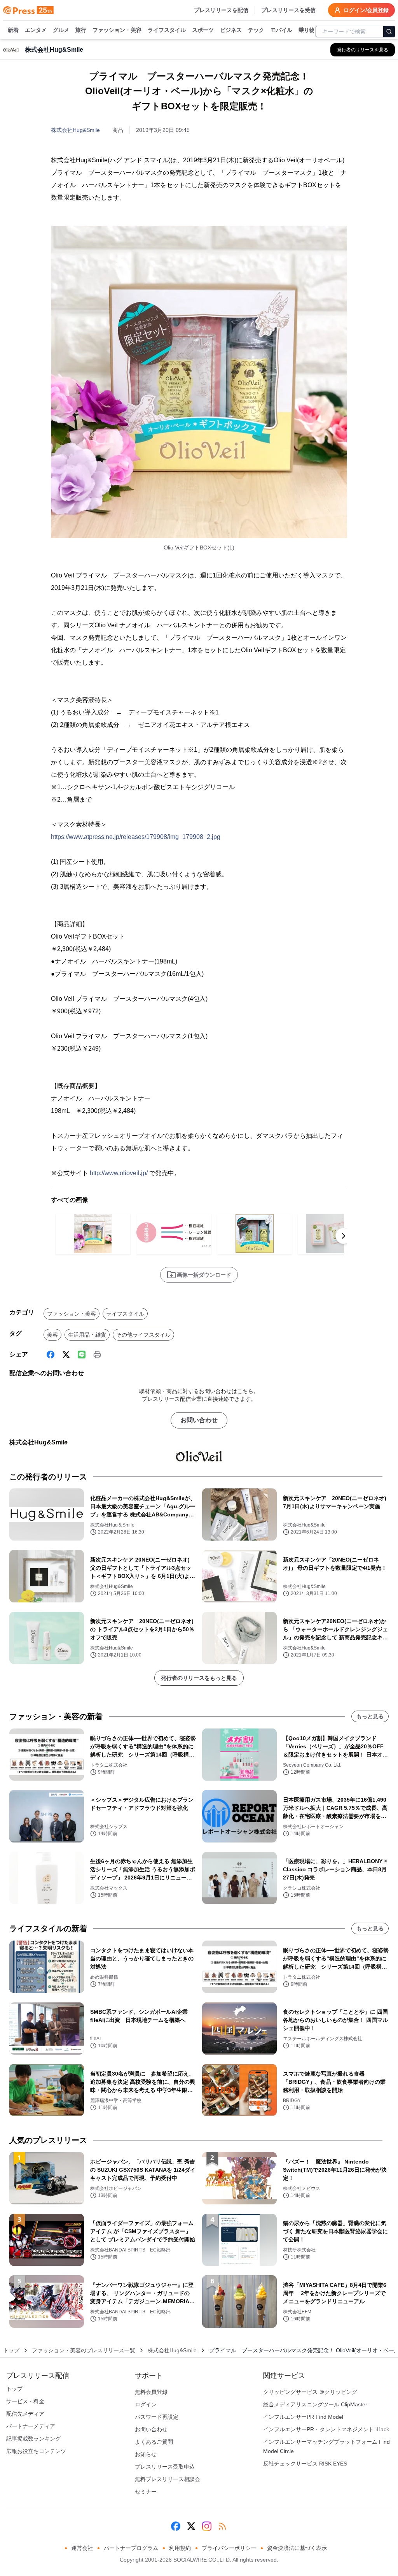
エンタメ (36, 30)
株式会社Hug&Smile (75, 130)
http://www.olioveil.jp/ (119, 1173)
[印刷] (97, 1355)
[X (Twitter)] (66, 1355)
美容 (52, 1335)
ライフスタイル (167, 30)
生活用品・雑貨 (87, 1335)
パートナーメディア (31, 2426)
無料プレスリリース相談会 (168, 2479)
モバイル (281, 30)
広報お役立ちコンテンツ (36, 2451)
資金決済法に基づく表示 (297, 2548)
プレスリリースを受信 (288, 10)
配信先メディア (25, 2414)
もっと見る (370, 1716)
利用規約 (180, 2548)
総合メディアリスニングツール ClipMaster (315, 2404)
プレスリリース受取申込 (165, 2467)
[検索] (389, 32)
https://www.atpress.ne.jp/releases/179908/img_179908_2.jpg (136, 837)
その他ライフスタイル (143, 1335)
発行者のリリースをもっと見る (199, 1678)
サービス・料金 (25, 2401)
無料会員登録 (151, 2392)
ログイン (146, 2404)
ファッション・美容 (117, 30)
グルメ (61, 30)
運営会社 (82, 2548)
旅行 (81, 30)
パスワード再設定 (157, 2417)
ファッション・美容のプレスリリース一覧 (84, 2350)
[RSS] (222, 2526)
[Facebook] (51, 1355)
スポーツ (203, 30)
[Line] (82, 1355)
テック (256, 30)
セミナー (146, 2492)
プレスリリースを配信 (221, 10)
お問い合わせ (199, 1420)
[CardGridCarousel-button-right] (344, 1236)
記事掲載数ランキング (33, 2439)
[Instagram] (207, 2526)
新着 (13, 30)
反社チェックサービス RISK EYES (305, 2464)
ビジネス (231, 30)
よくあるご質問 (154, 2442)
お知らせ (146, 2454)
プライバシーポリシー (229, 2548)
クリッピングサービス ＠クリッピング (310, 2392)
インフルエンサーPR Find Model (303, 2417)
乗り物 (307, 30)
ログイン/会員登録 (366, 10)
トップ (11, 2350)
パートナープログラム (131, 2548)
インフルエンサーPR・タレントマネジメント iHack (326, 2429)
